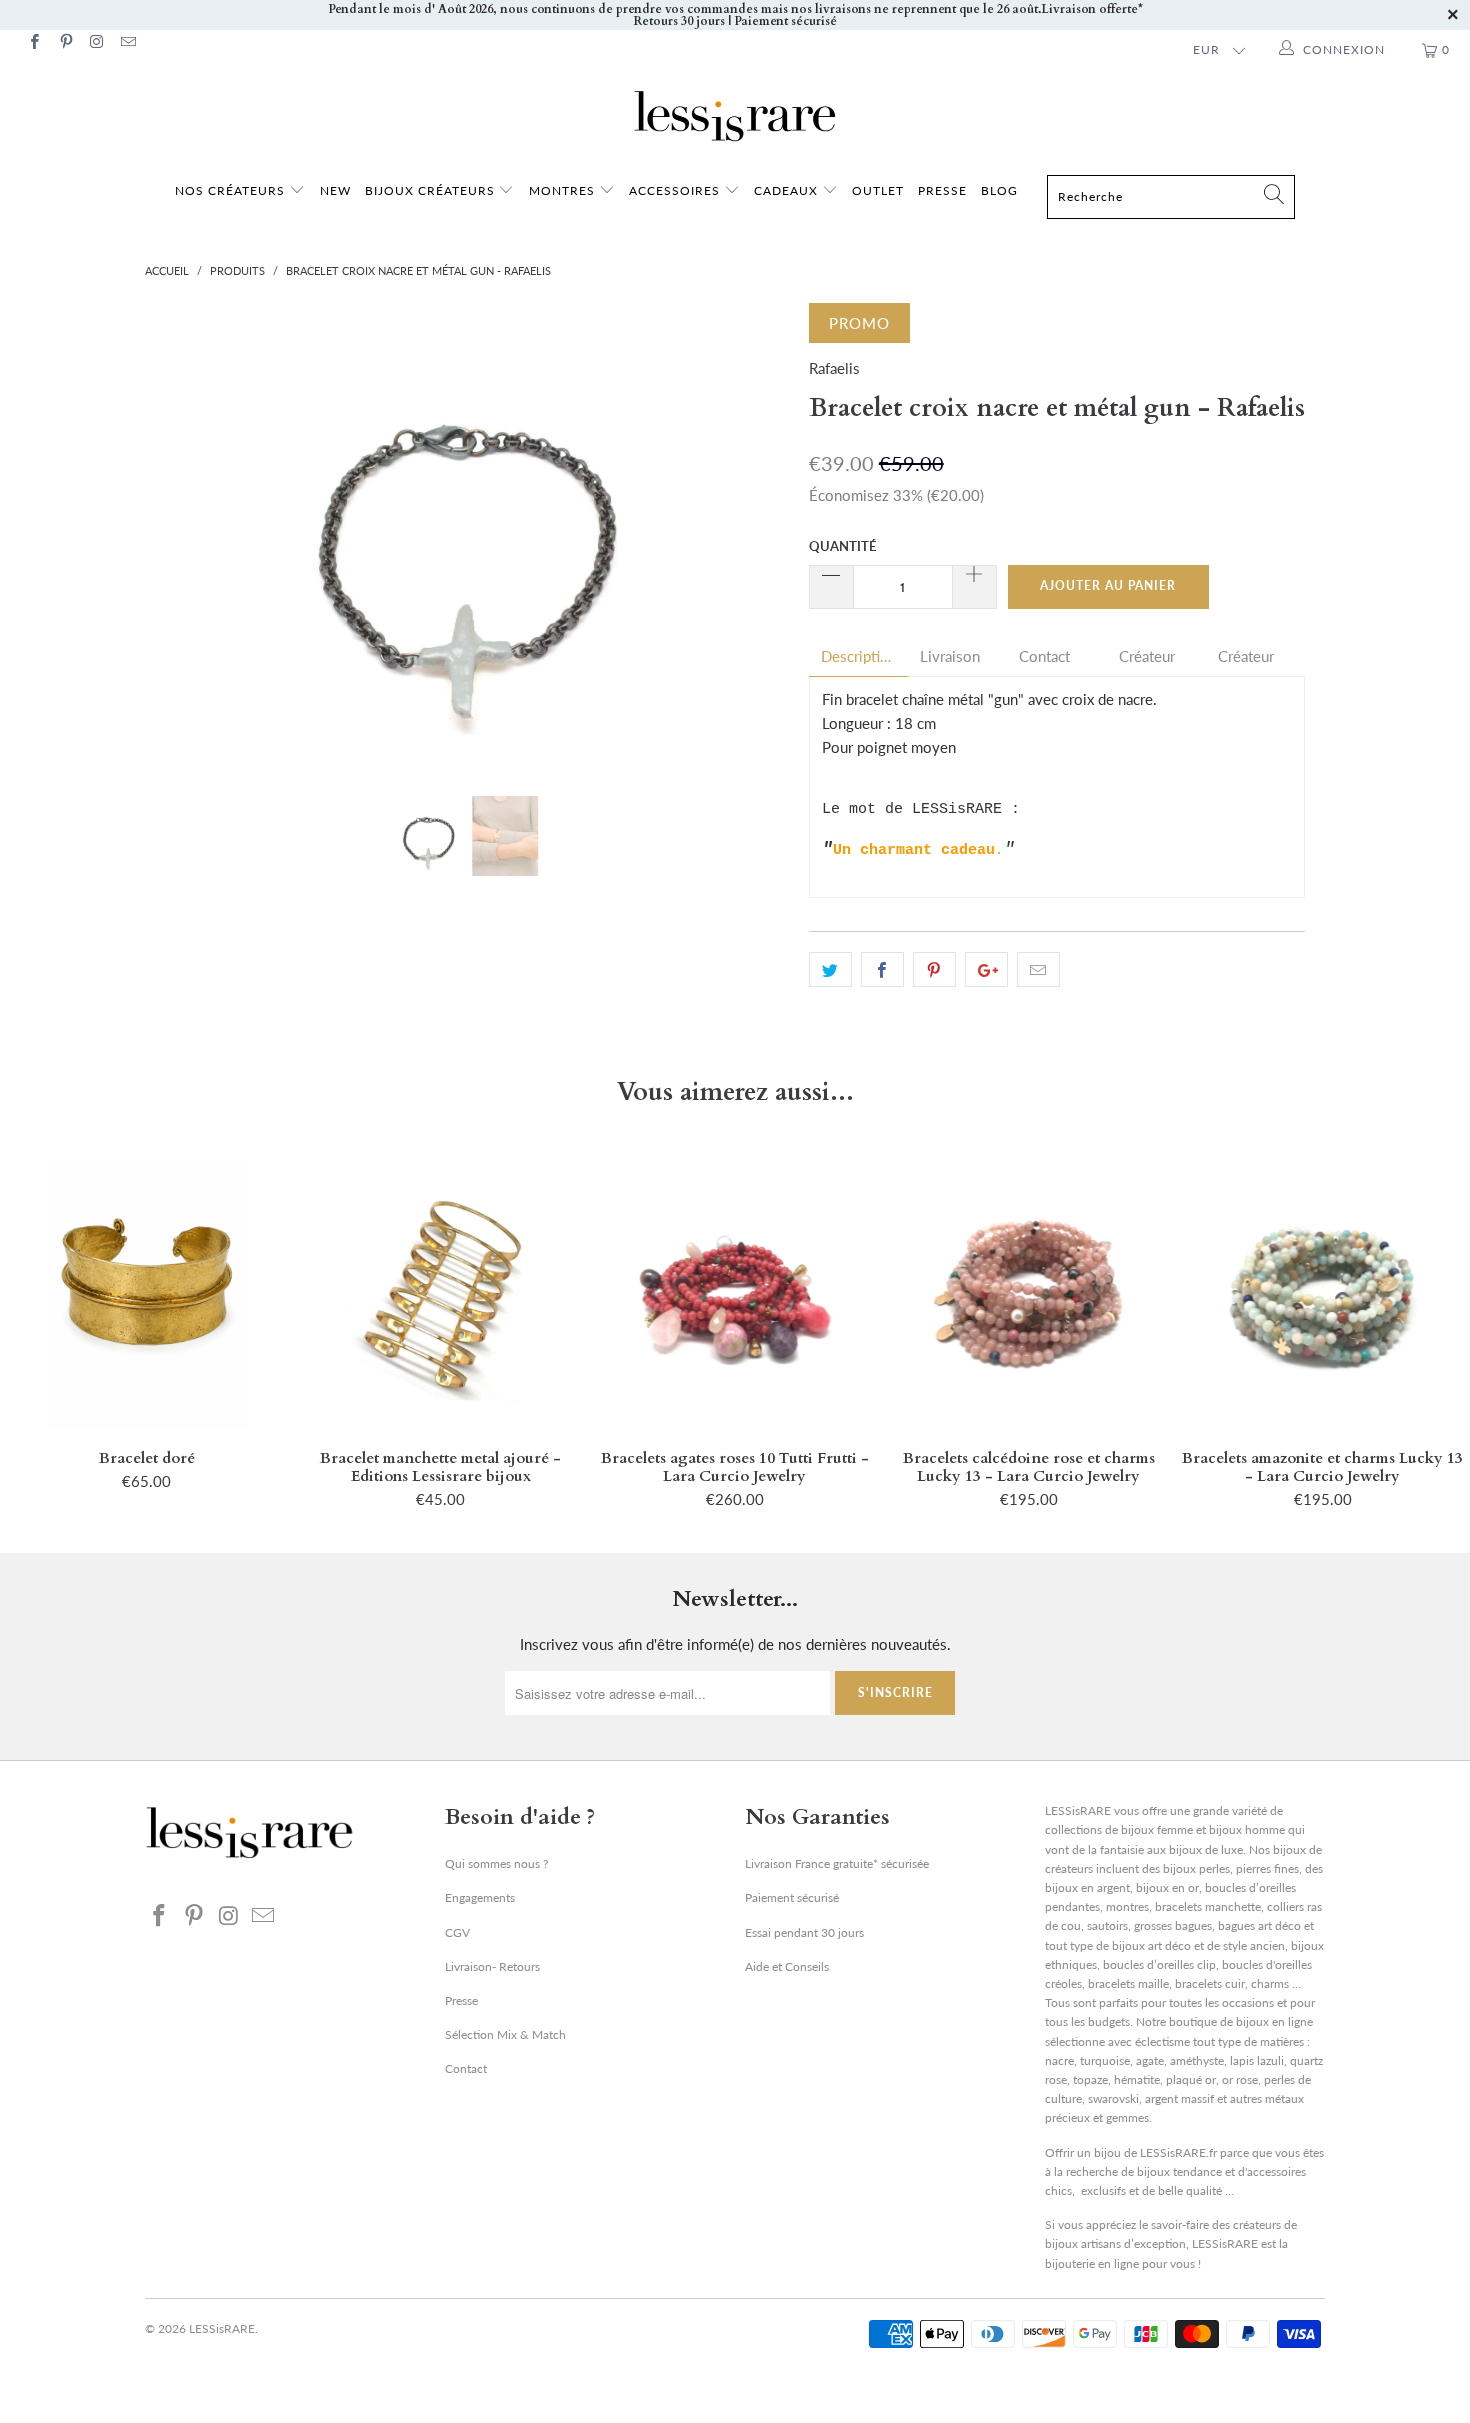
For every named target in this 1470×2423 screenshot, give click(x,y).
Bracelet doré (147, 1294)
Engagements (480, 1897)
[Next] (754, 535)
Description (858, 656)
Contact (1044, 656)
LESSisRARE (222, 2328)
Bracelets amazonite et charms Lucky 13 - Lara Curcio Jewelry (1323, 1294)
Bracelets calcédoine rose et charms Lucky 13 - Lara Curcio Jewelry (1029, 1294)
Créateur (1147, 656)
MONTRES (564, 190)
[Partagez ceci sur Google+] (986, 970)
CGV (457, 1932)
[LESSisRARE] (735, 116)
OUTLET (878, 190)
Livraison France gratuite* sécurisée (837, 1863)
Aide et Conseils (787, 1966)
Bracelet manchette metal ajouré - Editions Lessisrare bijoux (441, 1294)
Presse (461, 2000)
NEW (335, 190)
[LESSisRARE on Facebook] (33, 43)
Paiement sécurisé (792, 1897)
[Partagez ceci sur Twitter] (830, 970)
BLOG (999, 190)
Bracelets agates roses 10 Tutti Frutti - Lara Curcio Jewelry (735, 1294)
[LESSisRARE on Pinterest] (64, 43)
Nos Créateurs (230, 190)
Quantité (842, 546)
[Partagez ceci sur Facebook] (882, 970)
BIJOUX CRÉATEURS (432, 190)
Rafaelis (834, 368)
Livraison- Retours (492, 1966)
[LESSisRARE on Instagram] (96, 43)
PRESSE (942, 190)
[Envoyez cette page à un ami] (1038, 970)
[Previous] (179, 535)
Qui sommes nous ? (496, 1863)
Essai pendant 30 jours (804, 1932)
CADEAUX (786, 190)
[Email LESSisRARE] (127, 43)
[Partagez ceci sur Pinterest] (934, 970)
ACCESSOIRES (676, 190)
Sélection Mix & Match (505, 2034)
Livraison (950, 656)
